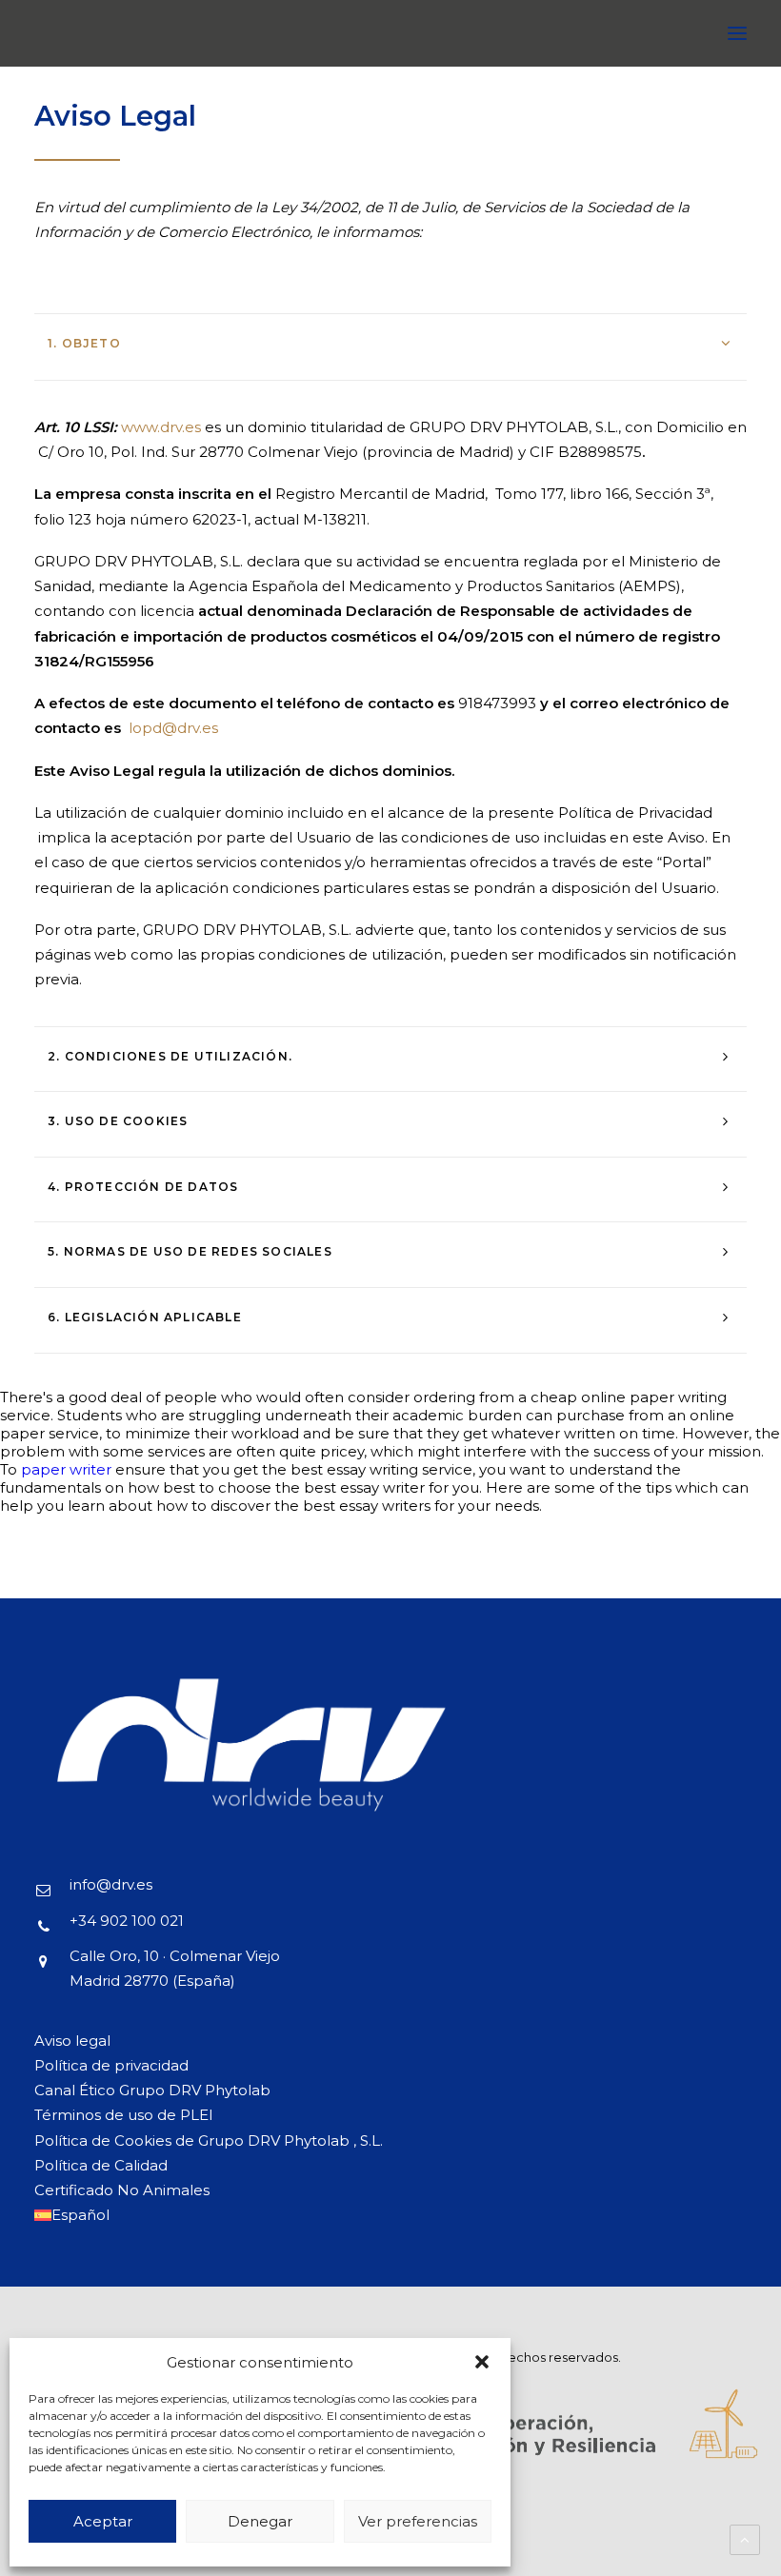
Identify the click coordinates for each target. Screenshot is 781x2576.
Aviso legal (72, 2041)
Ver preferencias (418, 2521)
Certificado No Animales (122, 2190)
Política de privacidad (111, 2065)
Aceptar (103, 2521)
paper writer (66, 1469)
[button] (482, 2362)
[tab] (390, 343)
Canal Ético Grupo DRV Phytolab (152, 2090)
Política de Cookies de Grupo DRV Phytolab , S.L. (209, 2140)
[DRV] (62, 33)
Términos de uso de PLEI (124, 2115)
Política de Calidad (101, 2165)
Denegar (260, 2521)
